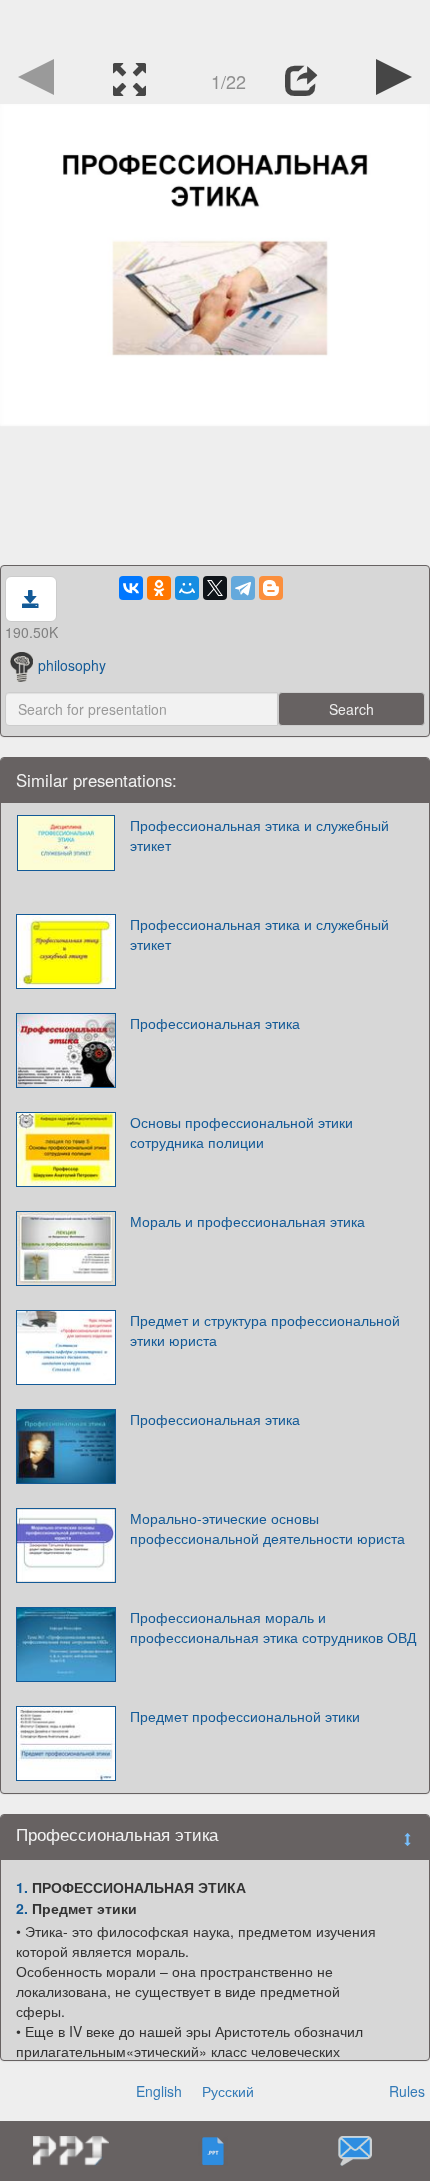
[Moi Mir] (187, 588)
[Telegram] (243, 588)
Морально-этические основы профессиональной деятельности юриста (267, 1528)
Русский (228, 2091)
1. (22, 1887)
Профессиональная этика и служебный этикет (259, 835)
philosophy (72, 665)
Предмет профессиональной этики (245, 1716)
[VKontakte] (131, 588)
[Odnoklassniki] (159, 588)
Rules (407, 2091)
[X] (215, 588)
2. (22, 1908)
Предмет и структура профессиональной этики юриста (265, 1330)
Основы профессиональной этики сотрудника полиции (241, 1132)
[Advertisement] (215, 25)
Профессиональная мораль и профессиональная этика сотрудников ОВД (273, 1627)
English (159, 2091)
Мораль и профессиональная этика (247, 1221)
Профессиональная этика (215, 1023)
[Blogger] (271, 588)
